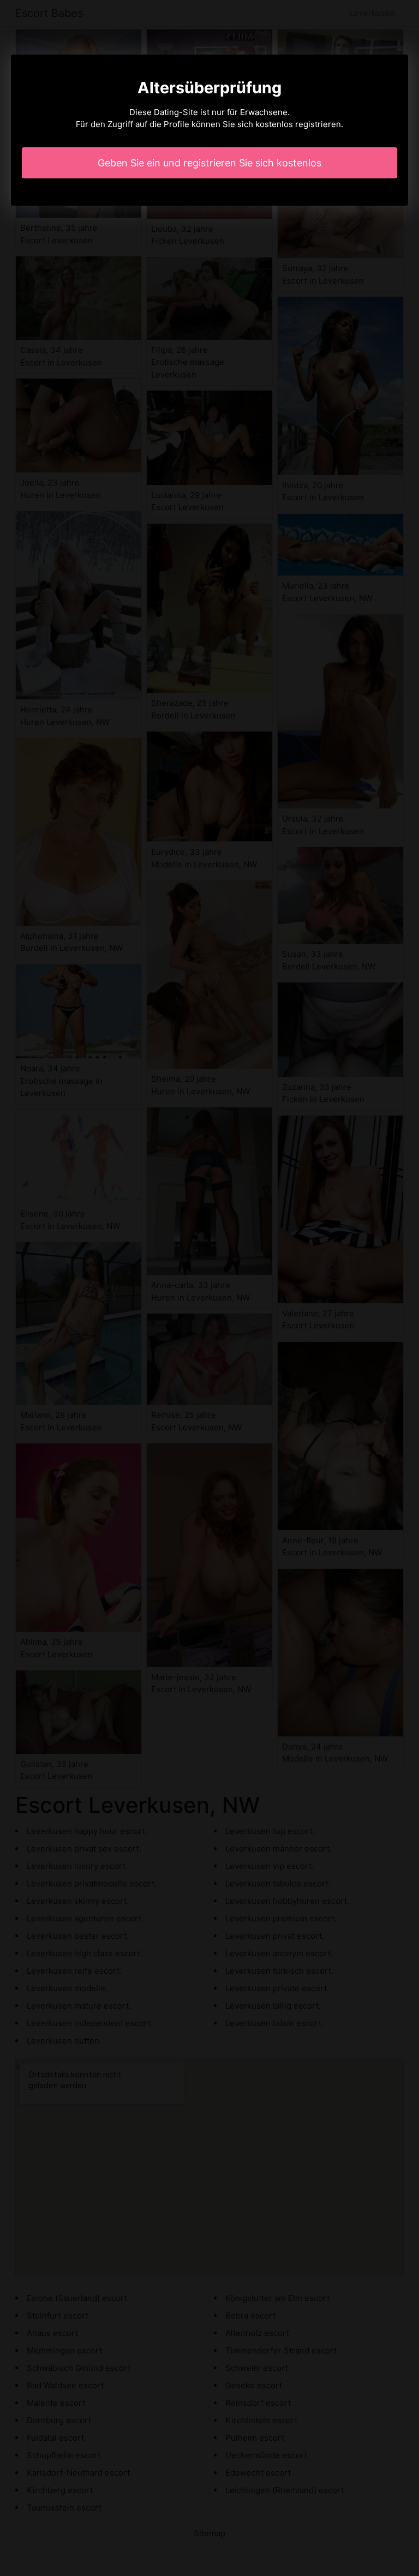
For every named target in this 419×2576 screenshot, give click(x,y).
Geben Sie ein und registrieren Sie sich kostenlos (209, 163)
